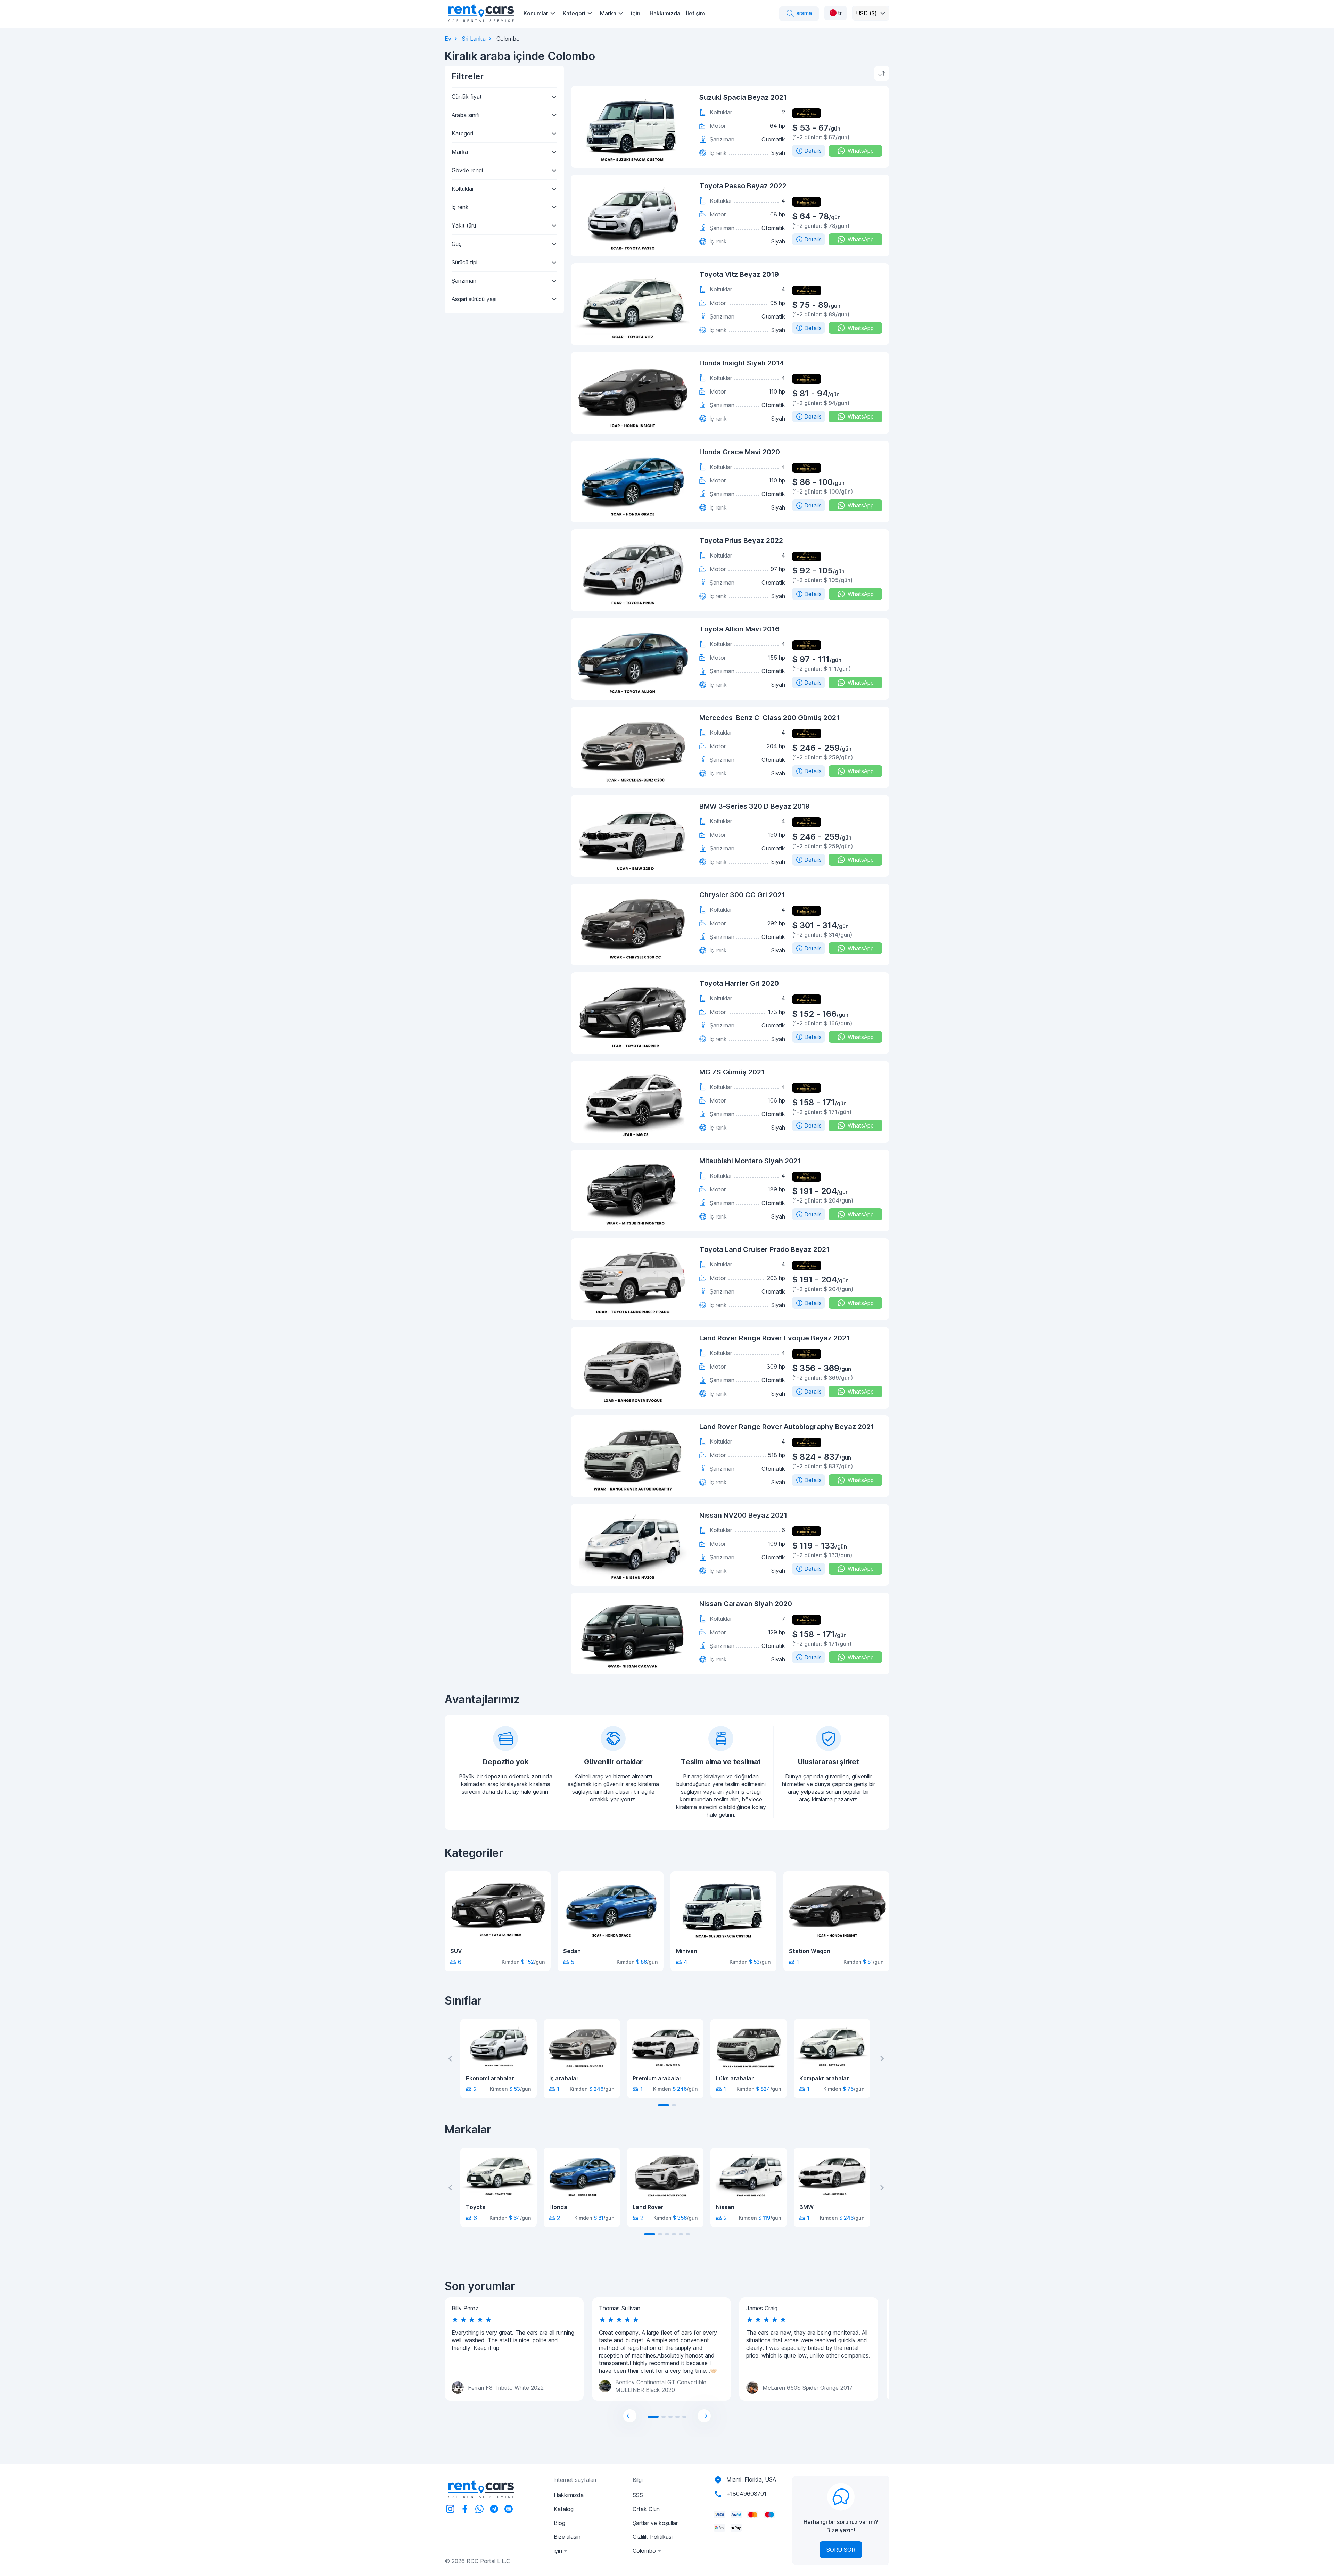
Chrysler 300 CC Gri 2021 (742, 895)
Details (813, 151)
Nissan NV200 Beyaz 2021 (743, 1515)
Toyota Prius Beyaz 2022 (741, 540)
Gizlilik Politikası (653, 2537)
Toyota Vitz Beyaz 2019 (739, 274)
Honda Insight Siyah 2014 (742, 363)
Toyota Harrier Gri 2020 (739, 983)
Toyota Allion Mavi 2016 (739, 629)
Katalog (564, 2509)
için (636, 13)
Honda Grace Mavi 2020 (740, 452)
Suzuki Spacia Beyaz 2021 (743, 97)
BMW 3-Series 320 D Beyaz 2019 (755, 806)
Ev (448, 39)
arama (803, 13)
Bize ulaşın (567, 2537)
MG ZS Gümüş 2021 (732, 1072)
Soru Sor (841, 2550)
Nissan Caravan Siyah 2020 (746, 1604)
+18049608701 (746, 2494)
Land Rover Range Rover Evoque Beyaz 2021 (775, 1338)
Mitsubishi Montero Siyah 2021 (750, 1161)
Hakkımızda (665, 13)
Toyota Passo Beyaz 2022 (743, 186)
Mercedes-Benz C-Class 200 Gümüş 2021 (769, 718)
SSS (638, 2495)
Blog (559, 2523)
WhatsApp (861, 151)
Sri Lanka (474, 39)
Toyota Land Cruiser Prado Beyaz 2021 (764, 1249)
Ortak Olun (646, 2509)
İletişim (695, 13)
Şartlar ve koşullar (655, 2523)
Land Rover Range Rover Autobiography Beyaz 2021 (787, 1427)
